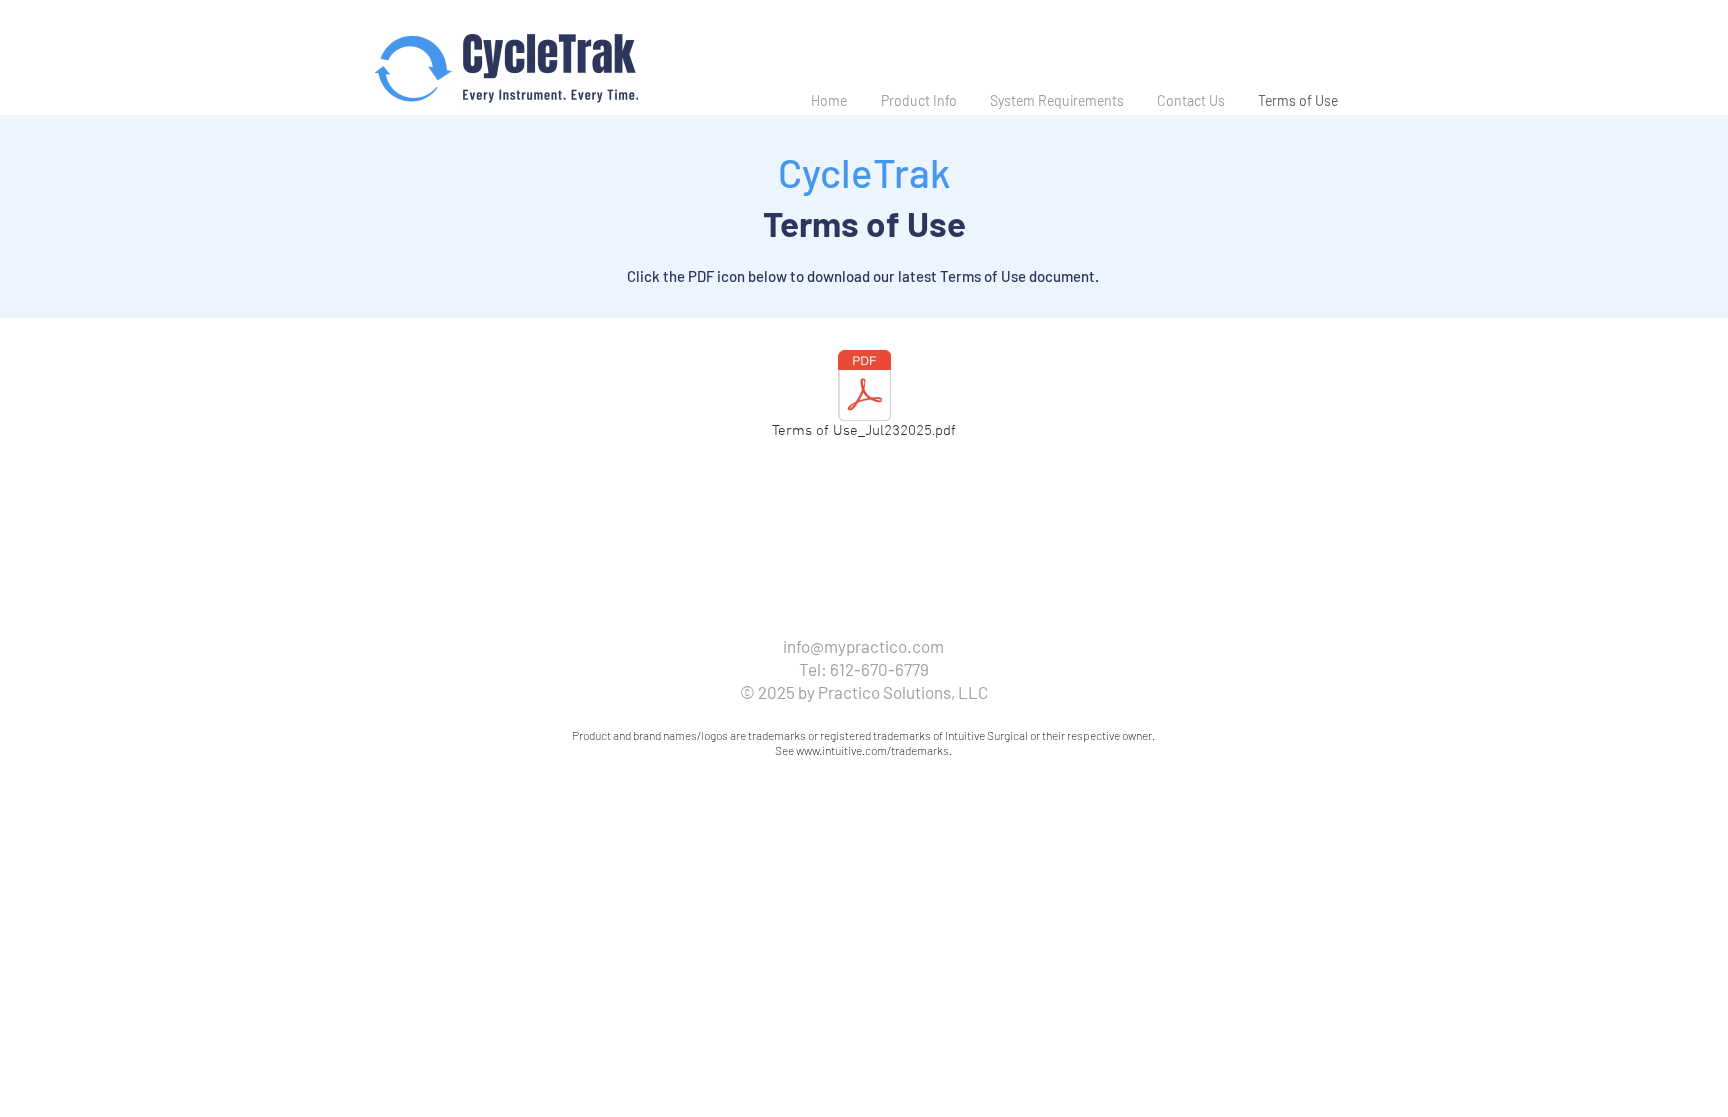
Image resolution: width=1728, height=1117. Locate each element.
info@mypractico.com (863, 646)
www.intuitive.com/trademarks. (874, 750)
